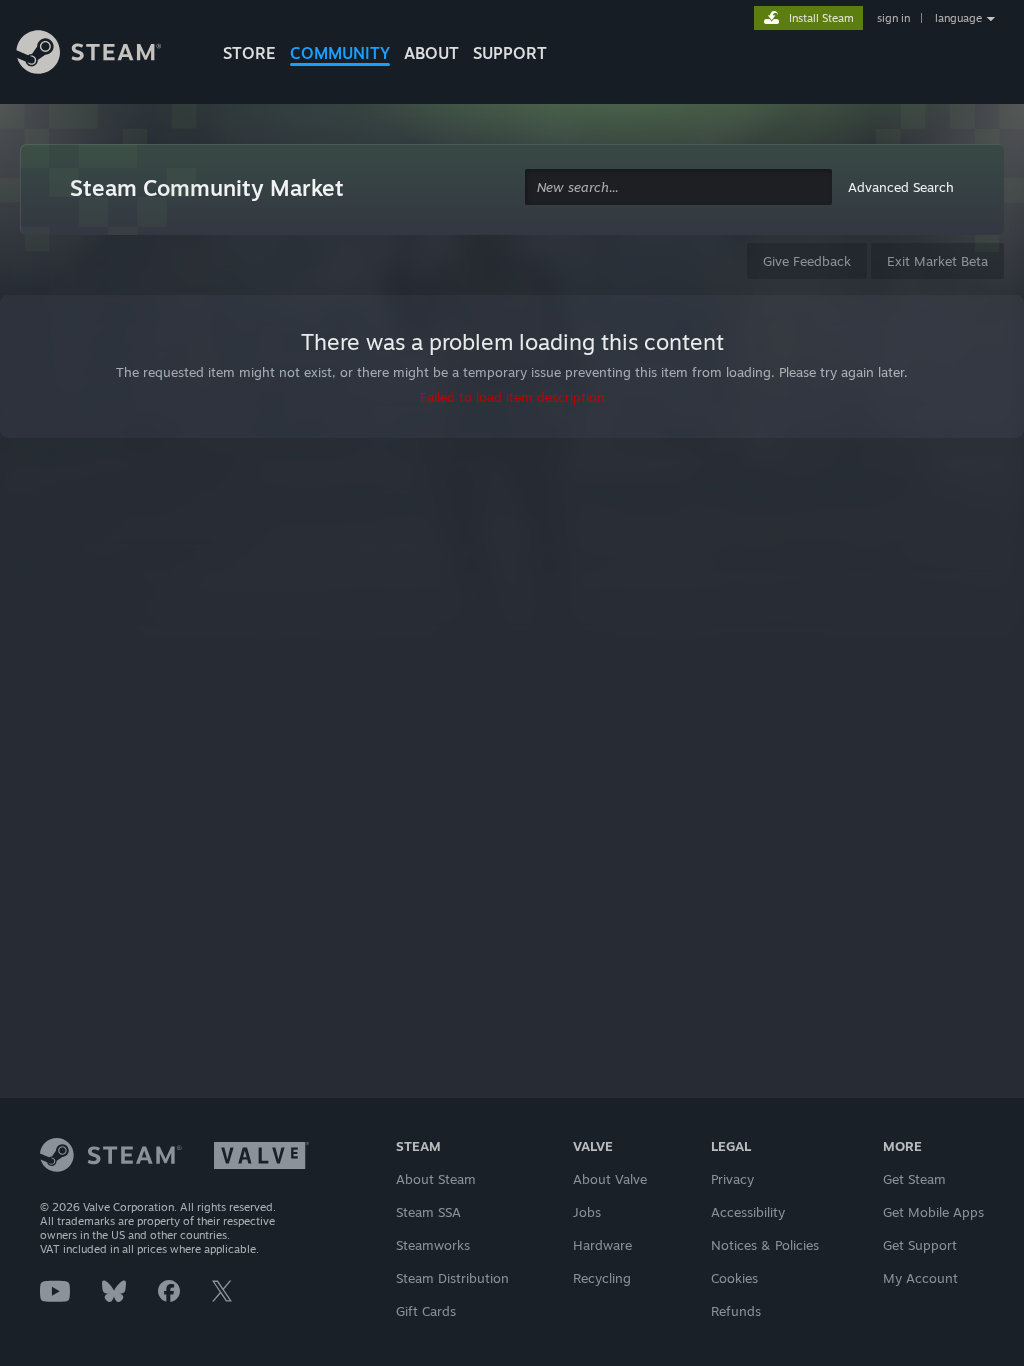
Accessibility (748, 1212)
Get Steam (914, 1179)
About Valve (610, 1179)
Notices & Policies (765, 1245)
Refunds (736, 1311)
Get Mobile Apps (933, 1212)
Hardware (602, 1245)
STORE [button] (249, 53)
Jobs (587, 1212)
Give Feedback (807, 261)
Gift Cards (426, 1311)
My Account (920, 1278)
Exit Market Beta (937, 261)
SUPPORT (510, 53)
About (431, 53)
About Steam (436, 1179)
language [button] (958, 18)
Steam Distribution (452, 1278)
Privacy (732, 1179)
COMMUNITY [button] (340, 53)
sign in (893, 18)
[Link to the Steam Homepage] (104, 55)
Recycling (602, 1278)
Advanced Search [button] (901, 187)
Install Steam (821, 18)
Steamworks (433, 1245)
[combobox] (678, 187)
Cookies (734, 1278)
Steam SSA (428, 1212)
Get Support (920, 1245)
